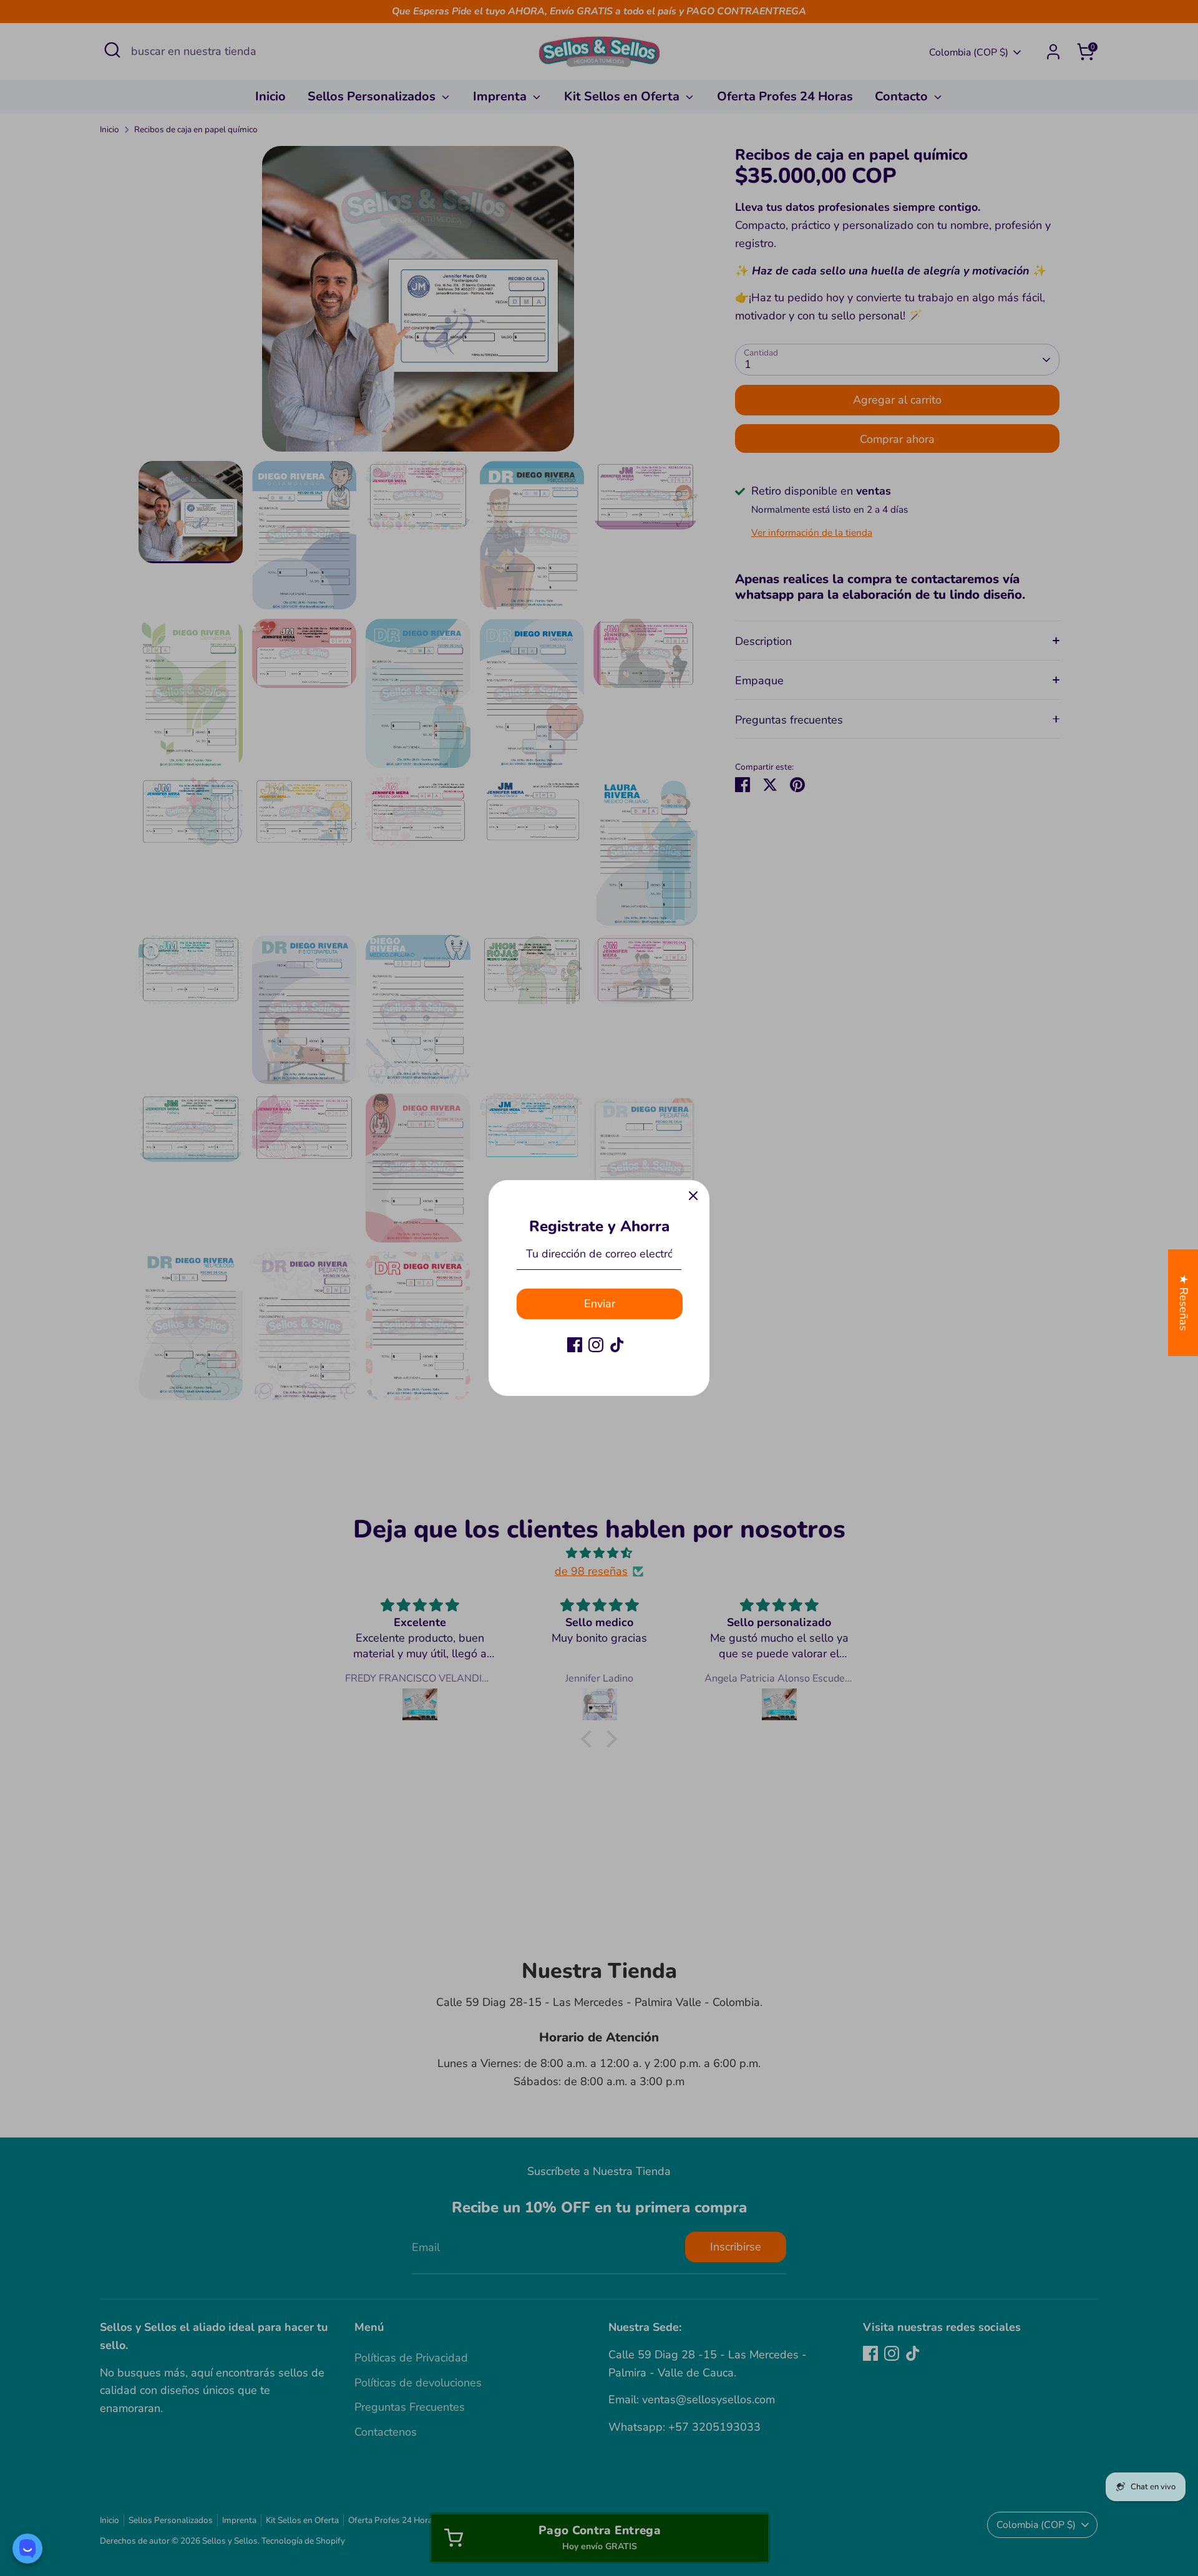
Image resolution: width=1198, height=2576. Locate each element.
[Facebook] (575, 1345)
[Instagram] (596, 1345)
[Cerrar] (693, 1196)
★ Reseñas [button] (1184, 1303)
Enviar (600, 1304)
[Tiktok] (617, 1345)
